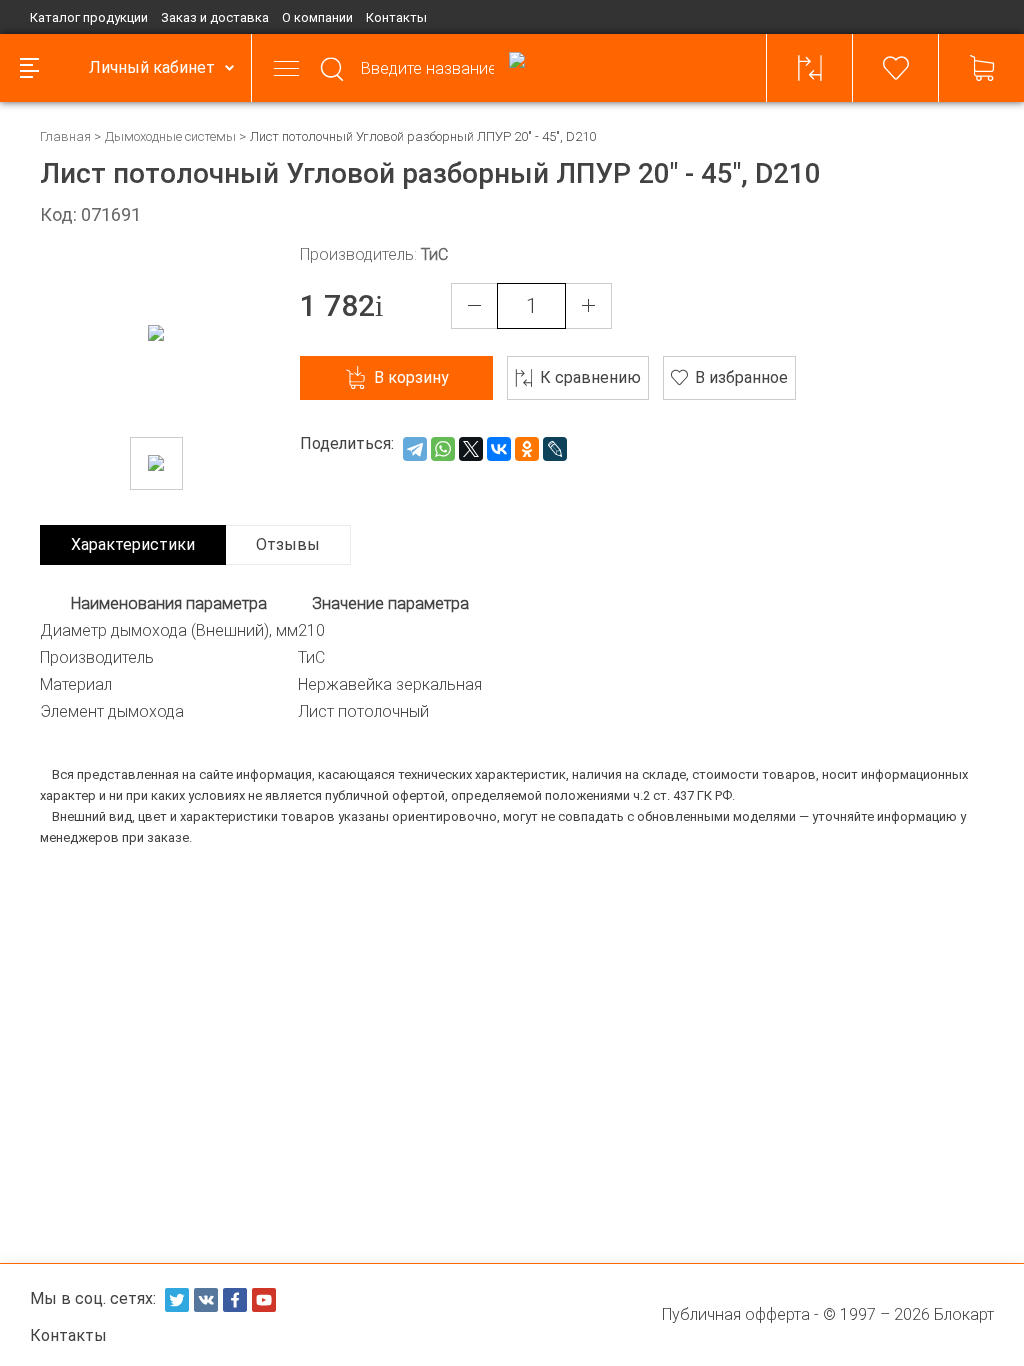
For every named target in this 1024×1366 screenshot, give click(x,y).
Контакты (396, 17)
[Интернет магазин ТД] (517, 68)
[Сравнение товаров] (810, 68)
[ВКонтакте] (499, 449)
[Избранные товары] (896, 68)
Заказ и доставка (215, 17)
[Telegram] (415, 449)
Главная (65, 136)
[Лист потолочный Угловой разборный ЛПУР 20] (156, 463)
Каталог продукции (89, 17)
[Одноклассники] (527, 449)
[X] (471, 449)
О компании (317, 17)
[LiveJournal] (555, 449)
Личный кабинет (152, 67)
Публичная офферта (736, 1314)
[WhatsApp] (443, 449)
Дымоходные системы (170, 136)
